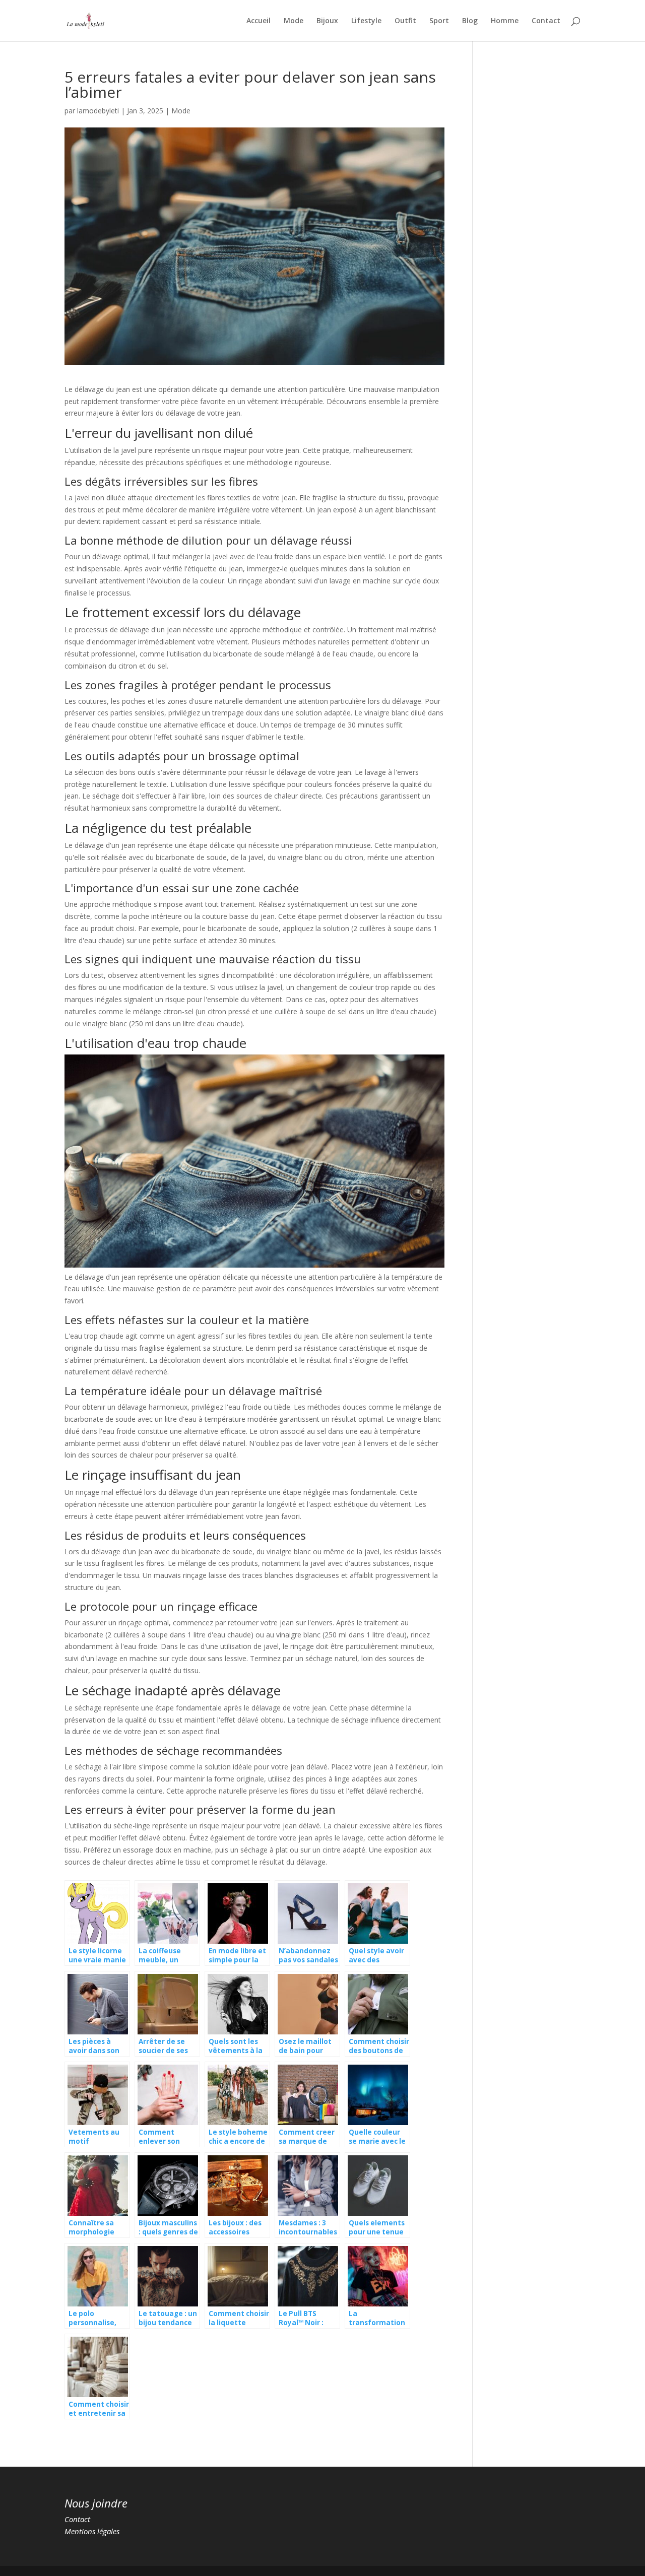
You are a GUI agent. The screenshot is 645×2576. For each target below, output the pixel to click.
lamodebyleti (98, 111)
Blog (470, 21)
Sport (439, 21)
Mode (294, 21)
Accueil (259, 21)
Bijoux (327, 21)
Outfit (405, 21)
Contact (546, 21)
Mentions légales (92, 2531)
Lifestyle (366, 21)
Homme (505, 21)
